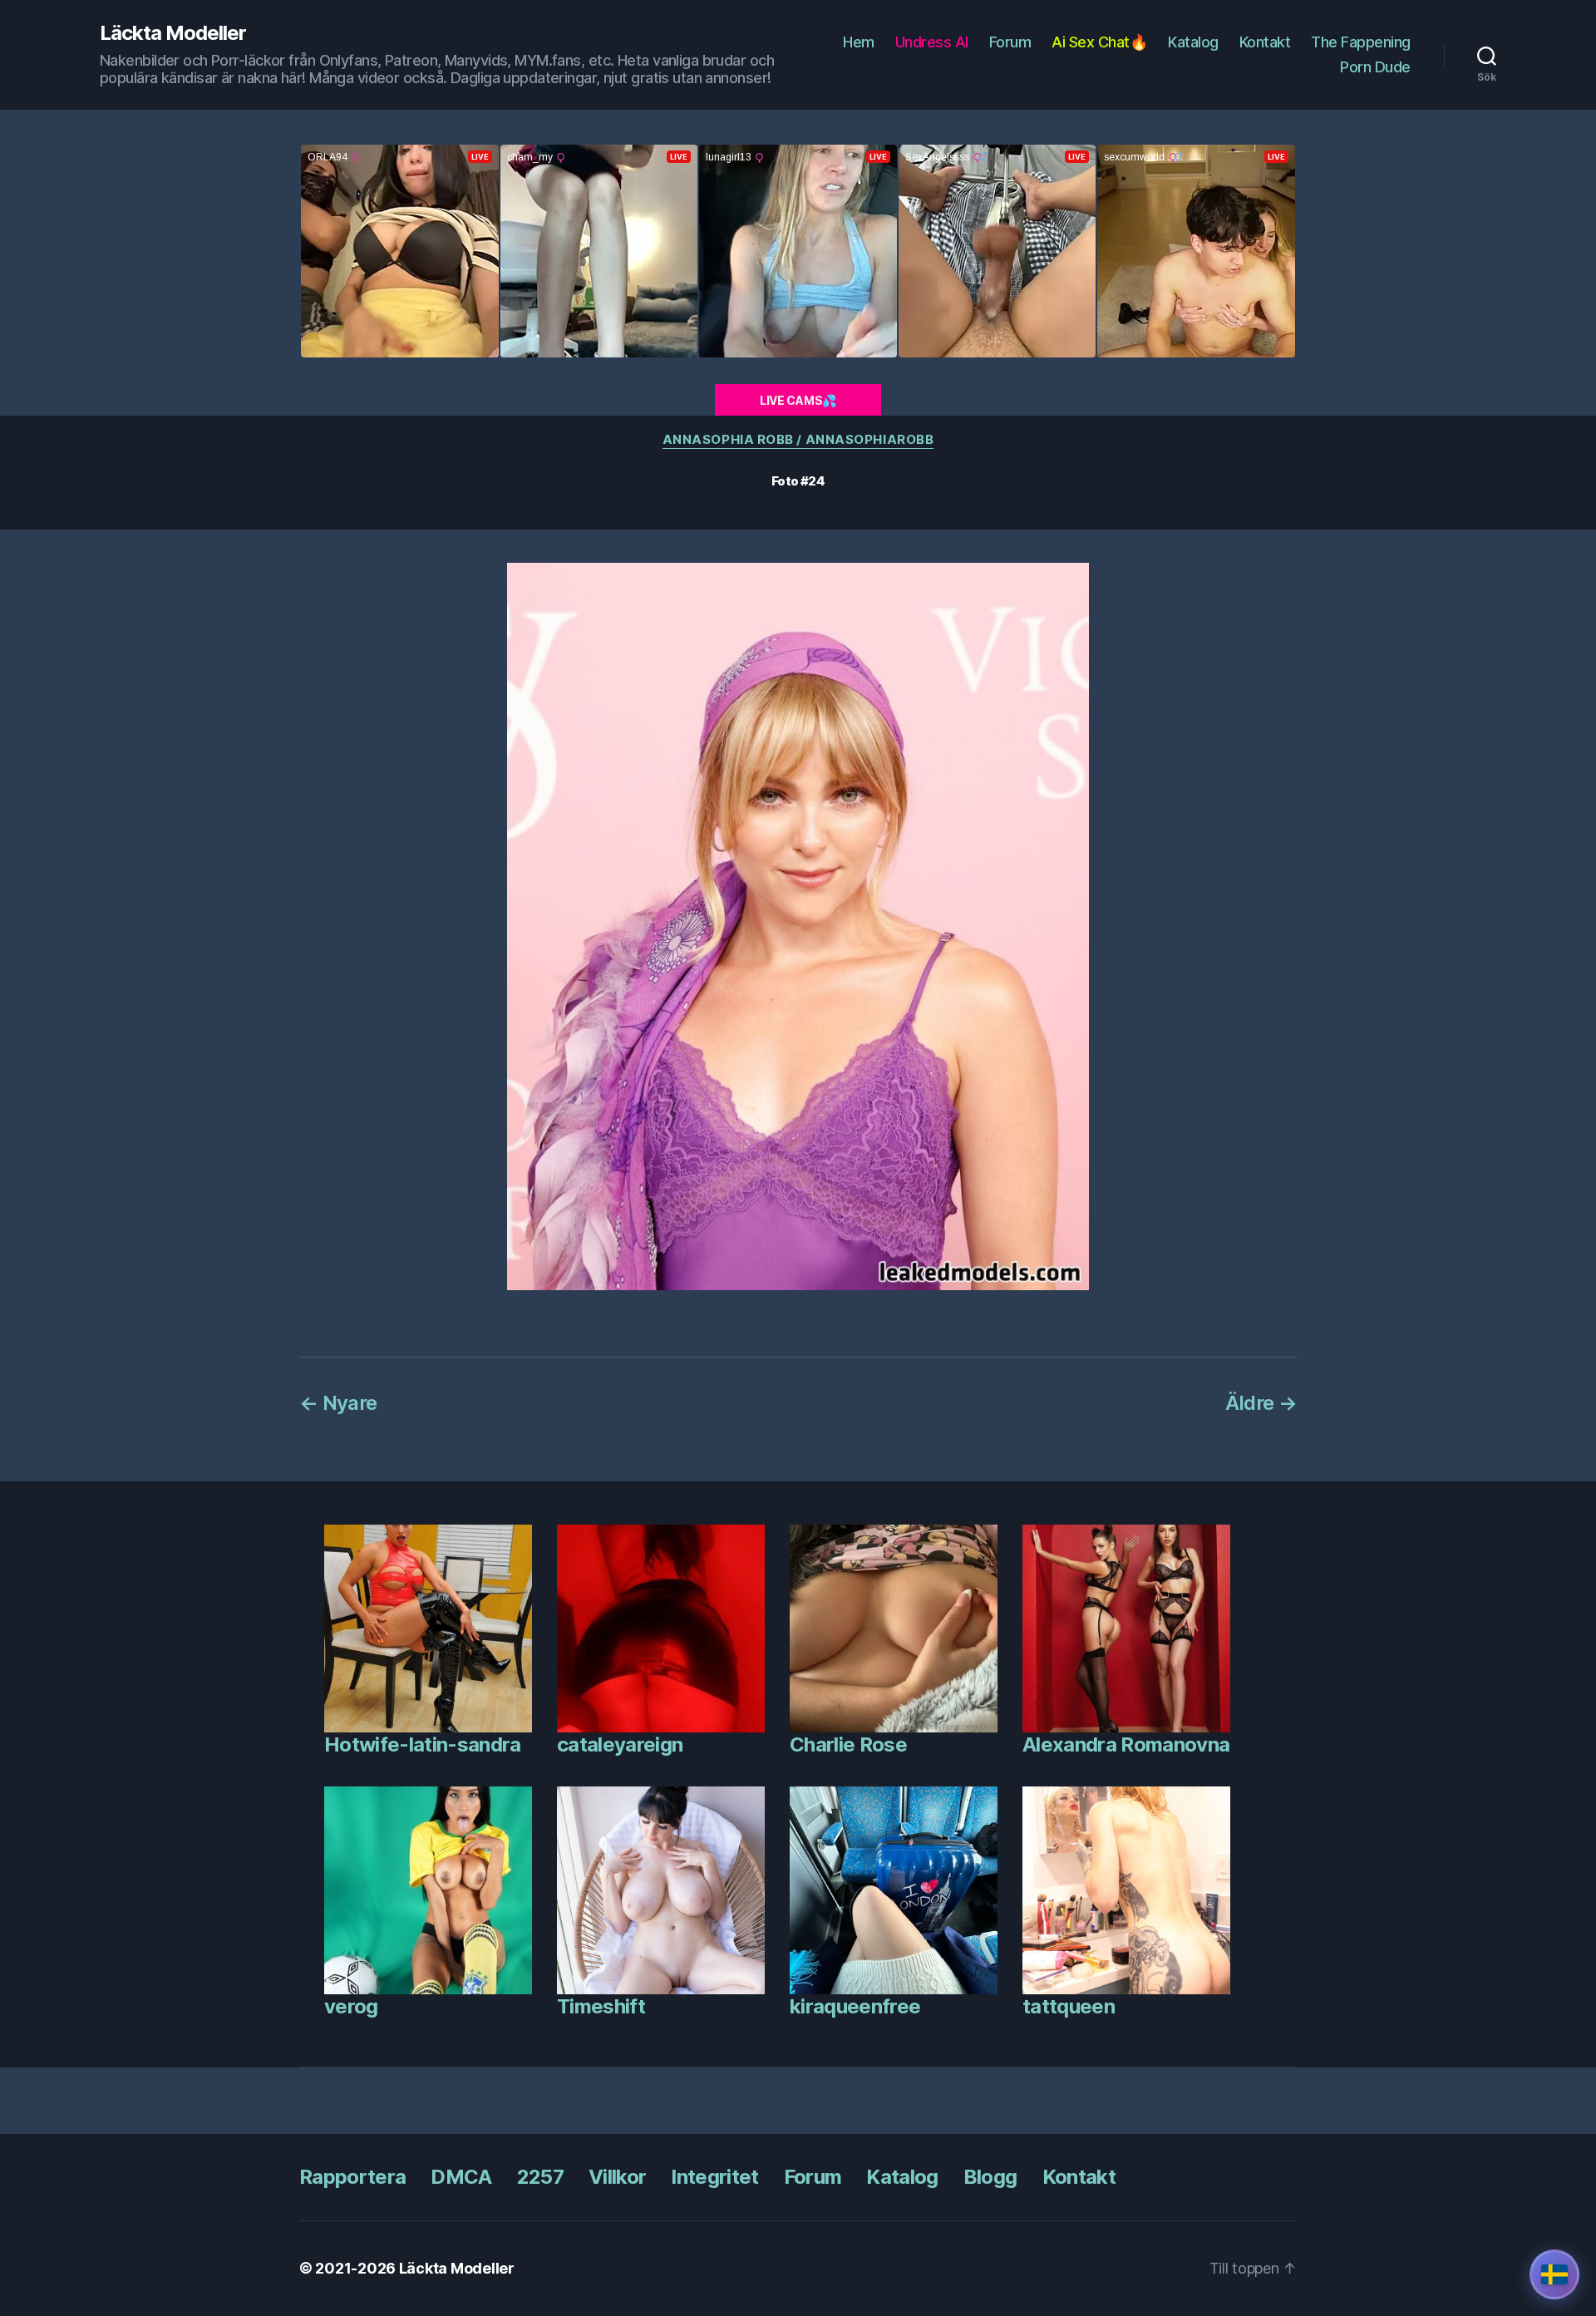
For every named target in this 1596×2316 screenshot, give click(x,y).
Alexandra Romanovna (1126, 1744)
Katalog (1193, 42)
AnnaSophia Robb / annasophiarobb (798, 440)
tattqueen (1069, 2006)
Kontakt (1265, 42)
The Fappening (1361, 42)
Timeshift (601, 2006)
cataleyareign (620, 1744)
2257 (540, 2177)
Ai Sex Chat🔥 (1099, 42)
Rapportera (352, 2177)
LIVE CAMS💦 (798, 400)
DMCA (461, 2177)
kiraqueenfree (855, 2006)
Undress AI (932, 42)
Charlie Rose (848, 1744)
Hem (859, 42)
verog (351, 2006)
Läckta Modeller (173, 33)
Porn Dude (1375, 67)
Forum (1010, 42)
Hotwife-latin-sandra (423, 1744)
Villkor (617, 2177)
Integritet (714, 2177)
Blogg (990, 2177)
